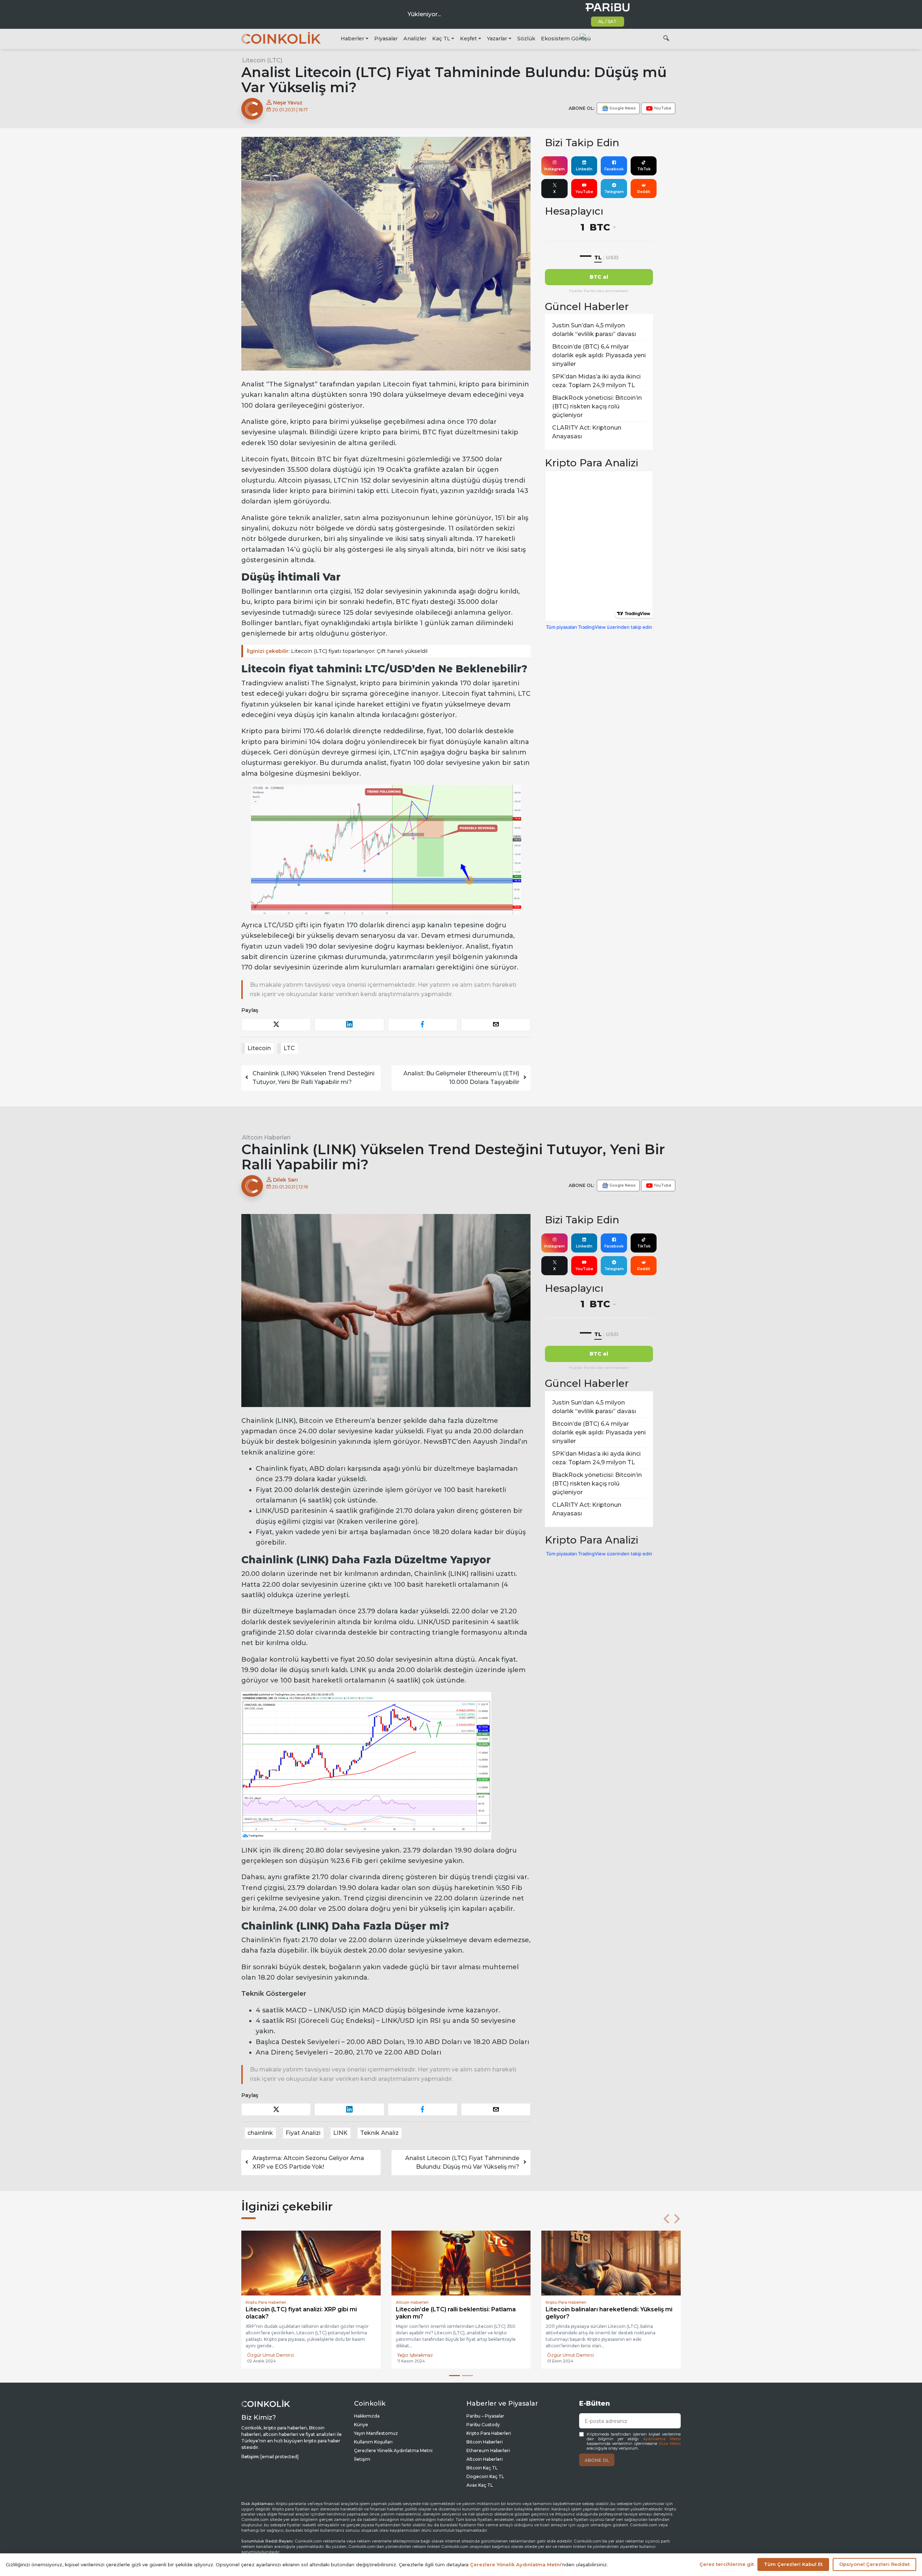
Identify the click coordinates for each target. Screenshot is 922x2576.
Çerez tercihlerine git (727, 2564)
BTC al (599, 277)
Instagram (554, 169)
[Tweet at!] (276, 1024)
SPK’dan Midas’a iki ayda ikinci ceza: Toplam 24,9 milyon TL (596, 381)
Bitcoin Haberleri (485, 2442)
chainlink (260, 2133)
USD (612, 257)
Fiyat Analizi (303, 2133)
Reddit (644, 192)
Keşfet (468, 39)
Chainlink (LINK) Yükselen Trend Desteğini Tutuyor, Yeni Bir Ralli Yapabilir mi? (314, 1078)
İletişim (362, 2459)
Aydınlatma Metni (662, 2439)
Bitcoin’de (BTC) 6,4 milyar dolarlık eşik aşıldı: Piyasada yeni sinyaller (599, 355)
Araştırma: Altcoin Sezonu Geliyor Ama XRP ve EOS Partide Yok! (308, 2162)
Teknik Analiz (379, 2133)
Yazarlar (497, 39)
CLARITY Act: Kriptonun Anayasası (587, 432)
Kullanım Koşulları (373, 2442)
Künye (361, 2425)
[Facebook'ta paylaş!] (423, 1024)
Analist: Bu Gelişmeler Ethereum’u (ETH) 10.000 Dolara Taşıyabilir (461, 1078)
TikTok (644, 169)
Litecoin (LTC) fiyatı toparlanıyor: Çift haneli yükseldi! (337, 651)
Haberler (352, 39)
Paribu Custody (483, 2425)
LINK (340, 2133)
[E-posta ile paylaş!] (496, 1024)
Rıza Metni (670, 2444)
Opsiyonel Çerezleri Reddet (874, 2564)
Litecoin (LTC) (262, 60)
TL (598, 257)
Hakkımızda (367, 2416)
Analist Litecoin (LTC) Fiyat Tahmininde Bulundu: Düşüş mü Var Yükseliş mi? (462, 2162)
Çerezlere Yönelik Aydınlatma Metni (393, 2450)
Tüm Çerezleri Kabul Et (793, 2564)
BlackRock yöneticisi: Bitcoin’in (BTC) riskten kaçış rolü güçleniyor (597, 406)
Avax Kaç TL (480, 2485)
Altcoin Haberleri (266, 1137)
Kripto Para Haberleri (489, 2433)
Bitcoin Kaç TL (482, 2468)
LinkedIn (584, 169)
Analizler (415, 39)
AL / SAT (607, 21)
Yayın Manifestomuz (376, 2433)
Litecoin (259, 1048)
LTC (289, 1048)
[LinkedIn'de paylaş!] (349, 1024)
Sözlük (526, 39)
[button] (666, 2219)
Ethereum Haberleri (488, 2450)
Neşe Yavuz (287, 103)
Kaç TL (441, 39)
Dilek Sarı (285, 1180)
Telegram (614, 192)
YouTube (584, 192)
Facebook (614, 169)
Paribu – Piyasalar (485, 2416)
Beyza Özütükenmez (421, 2355)
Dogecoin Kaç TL (485, 2476)
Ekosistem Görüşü (566, 39)
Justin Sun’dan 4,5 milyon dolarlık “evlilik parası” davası (594, 330)
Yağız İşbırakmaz (265, 2355)
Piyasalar (386, 39)
